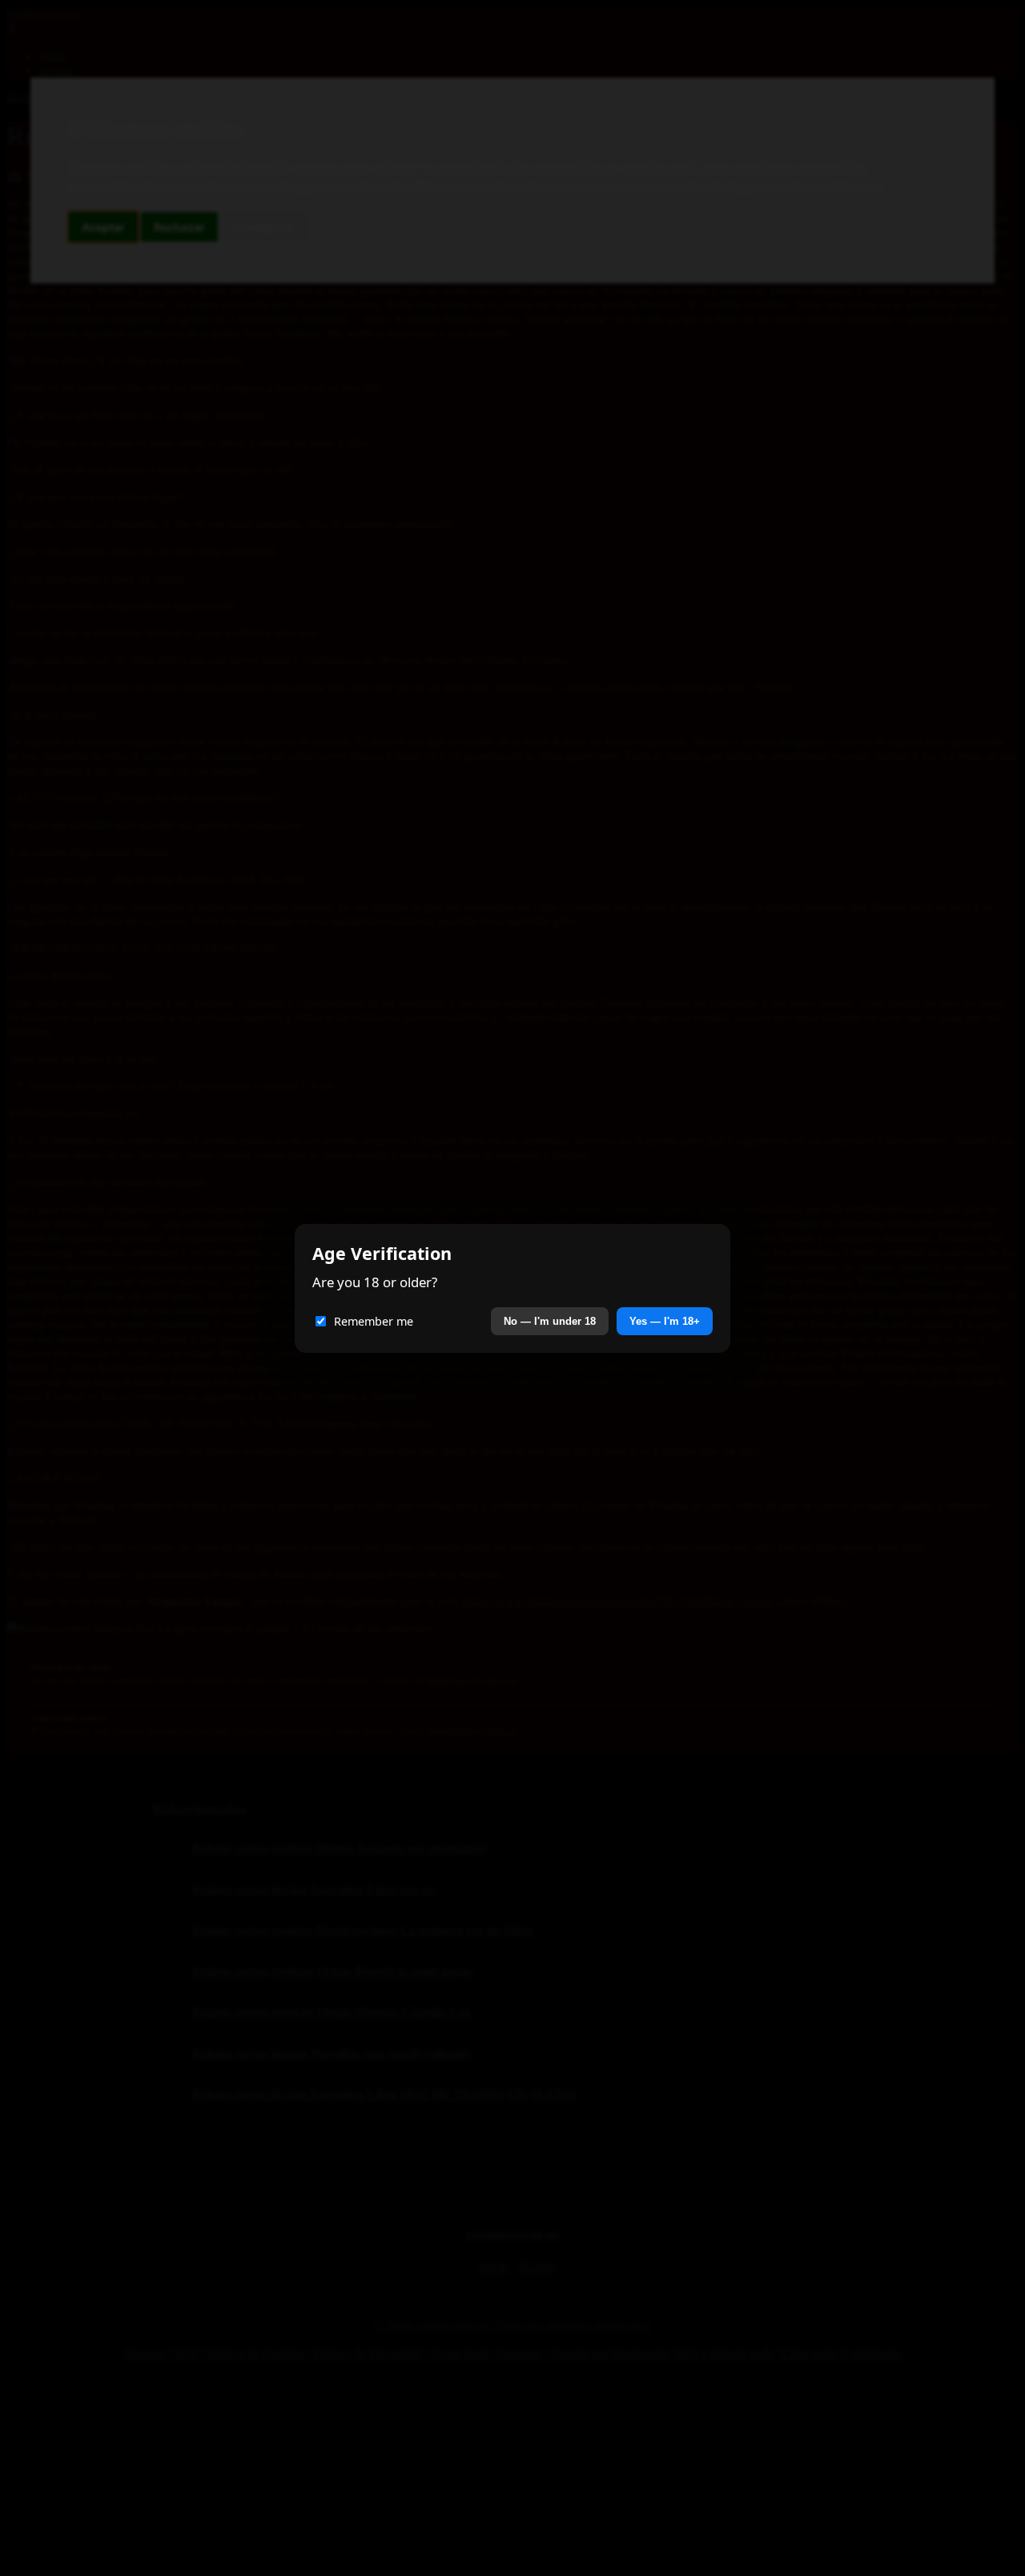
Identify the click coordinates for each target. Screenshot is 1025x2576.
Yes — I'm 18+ (665, 1321)
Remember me (374, 1321)
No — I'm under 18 (550, 1321)
